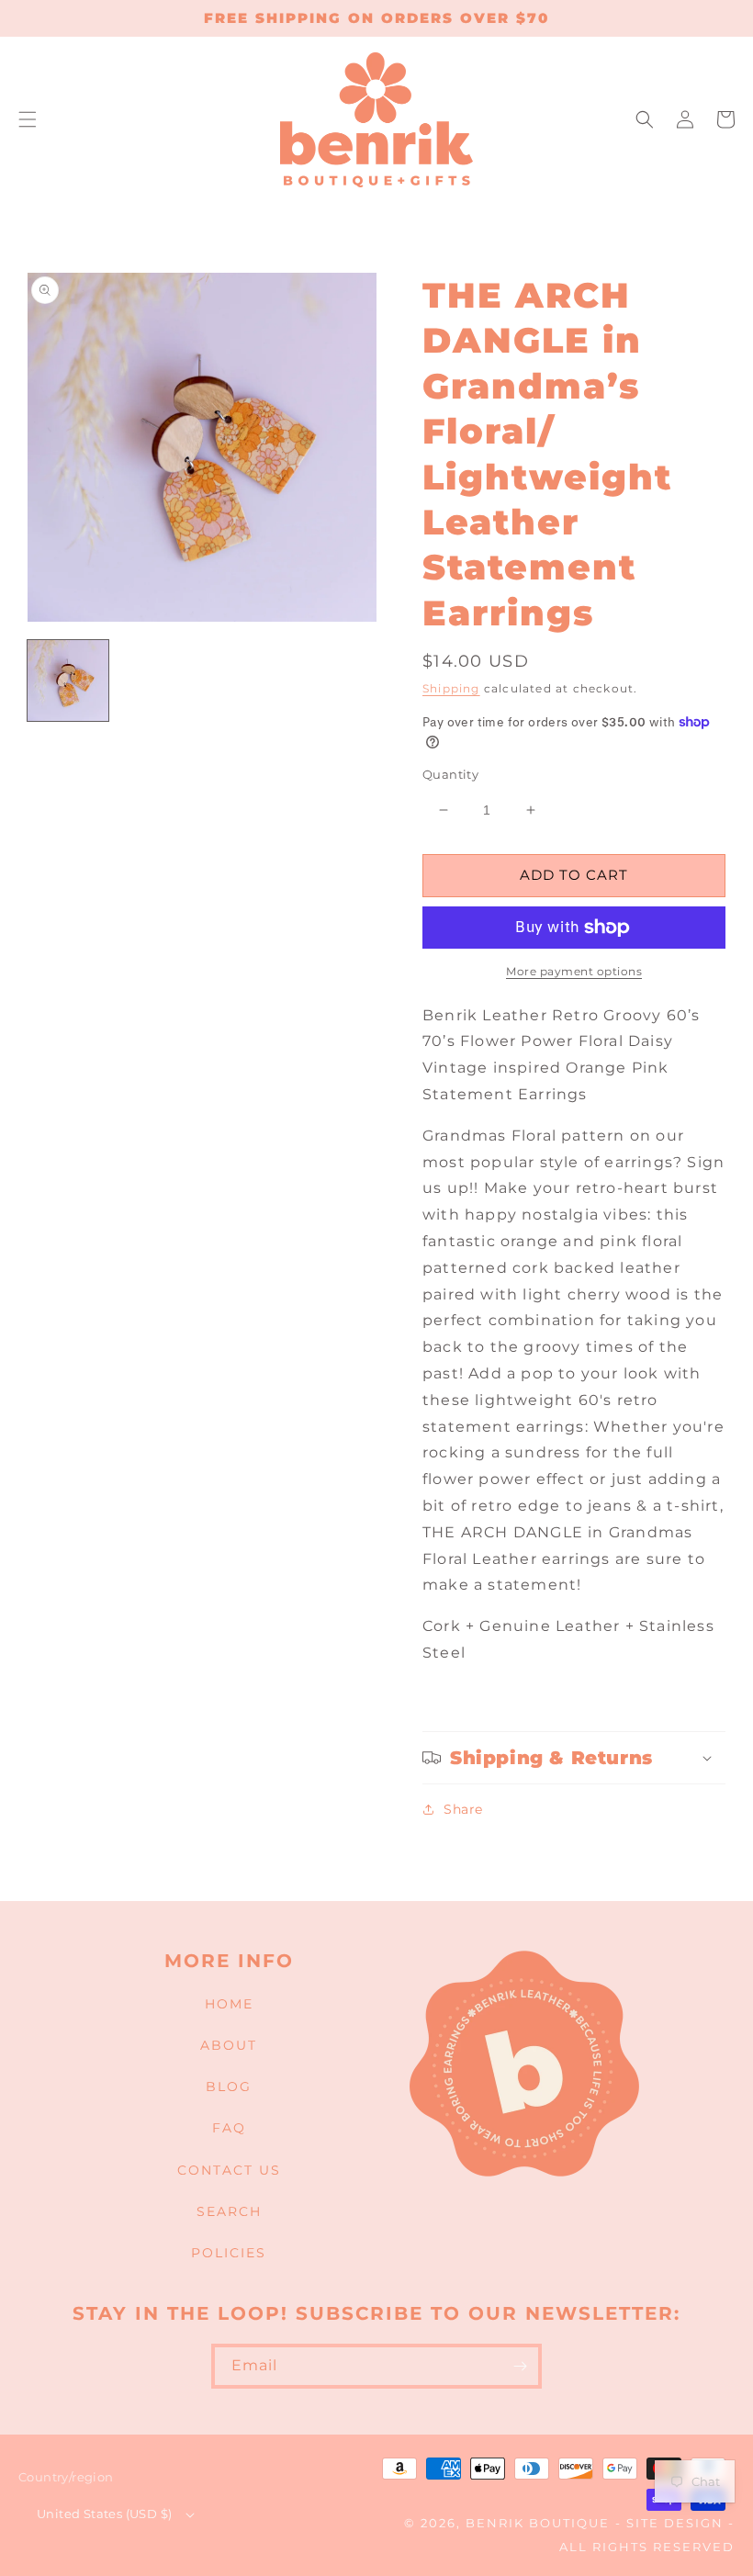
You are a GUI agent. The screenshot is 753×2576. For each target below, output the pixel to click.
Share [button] (463, 1809)
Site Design (675, 2523)
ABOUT (229, 2045)
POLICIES (229, 2253)
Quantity (450, 774)
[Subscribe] (520, 2366)
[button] (28, 119)
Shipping (451, 688)
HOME (229, 2004)
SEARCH (229, 2211)
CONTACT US (229, 2170)
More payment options (574, 971)
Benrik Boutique (538, 2523)
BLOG (229, 2087)
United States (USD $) (104, 2514)
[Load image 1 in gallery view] (68, 681)
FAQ (229, 2128)
